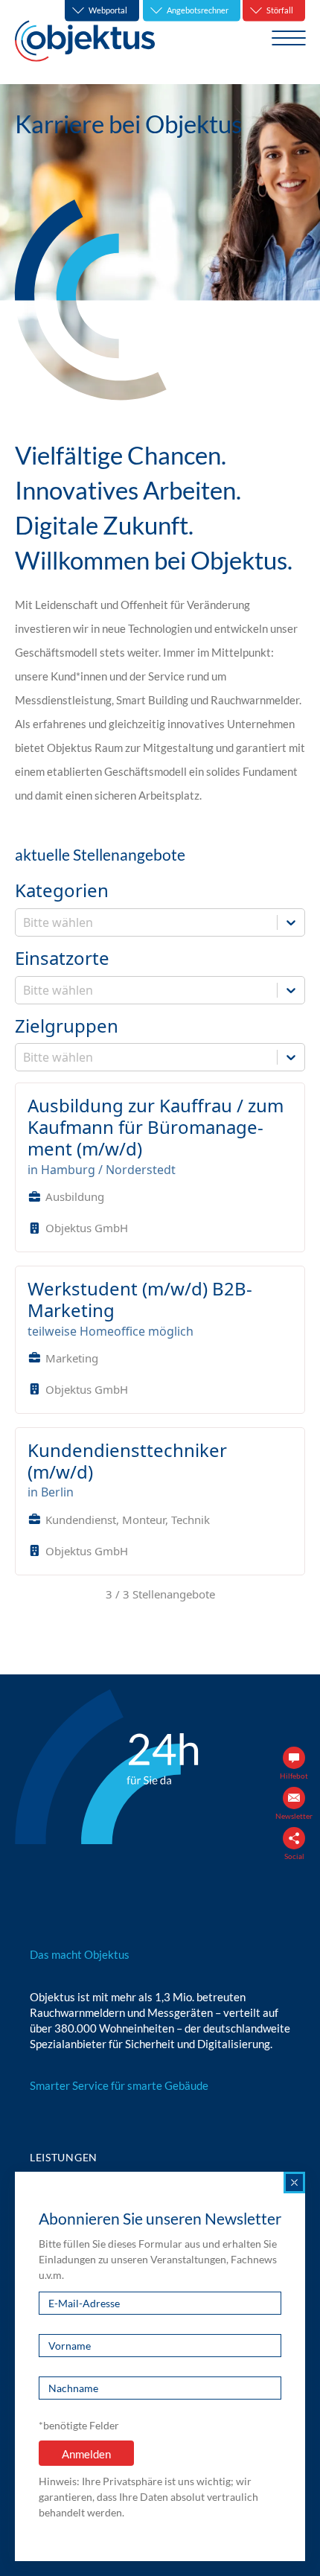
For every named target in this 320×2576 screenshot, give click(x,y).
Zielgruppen (67, 1026)
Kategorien (62, 891)
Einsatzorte (62, 959)
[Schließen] (294, 2183)
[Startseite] (85, 41)
